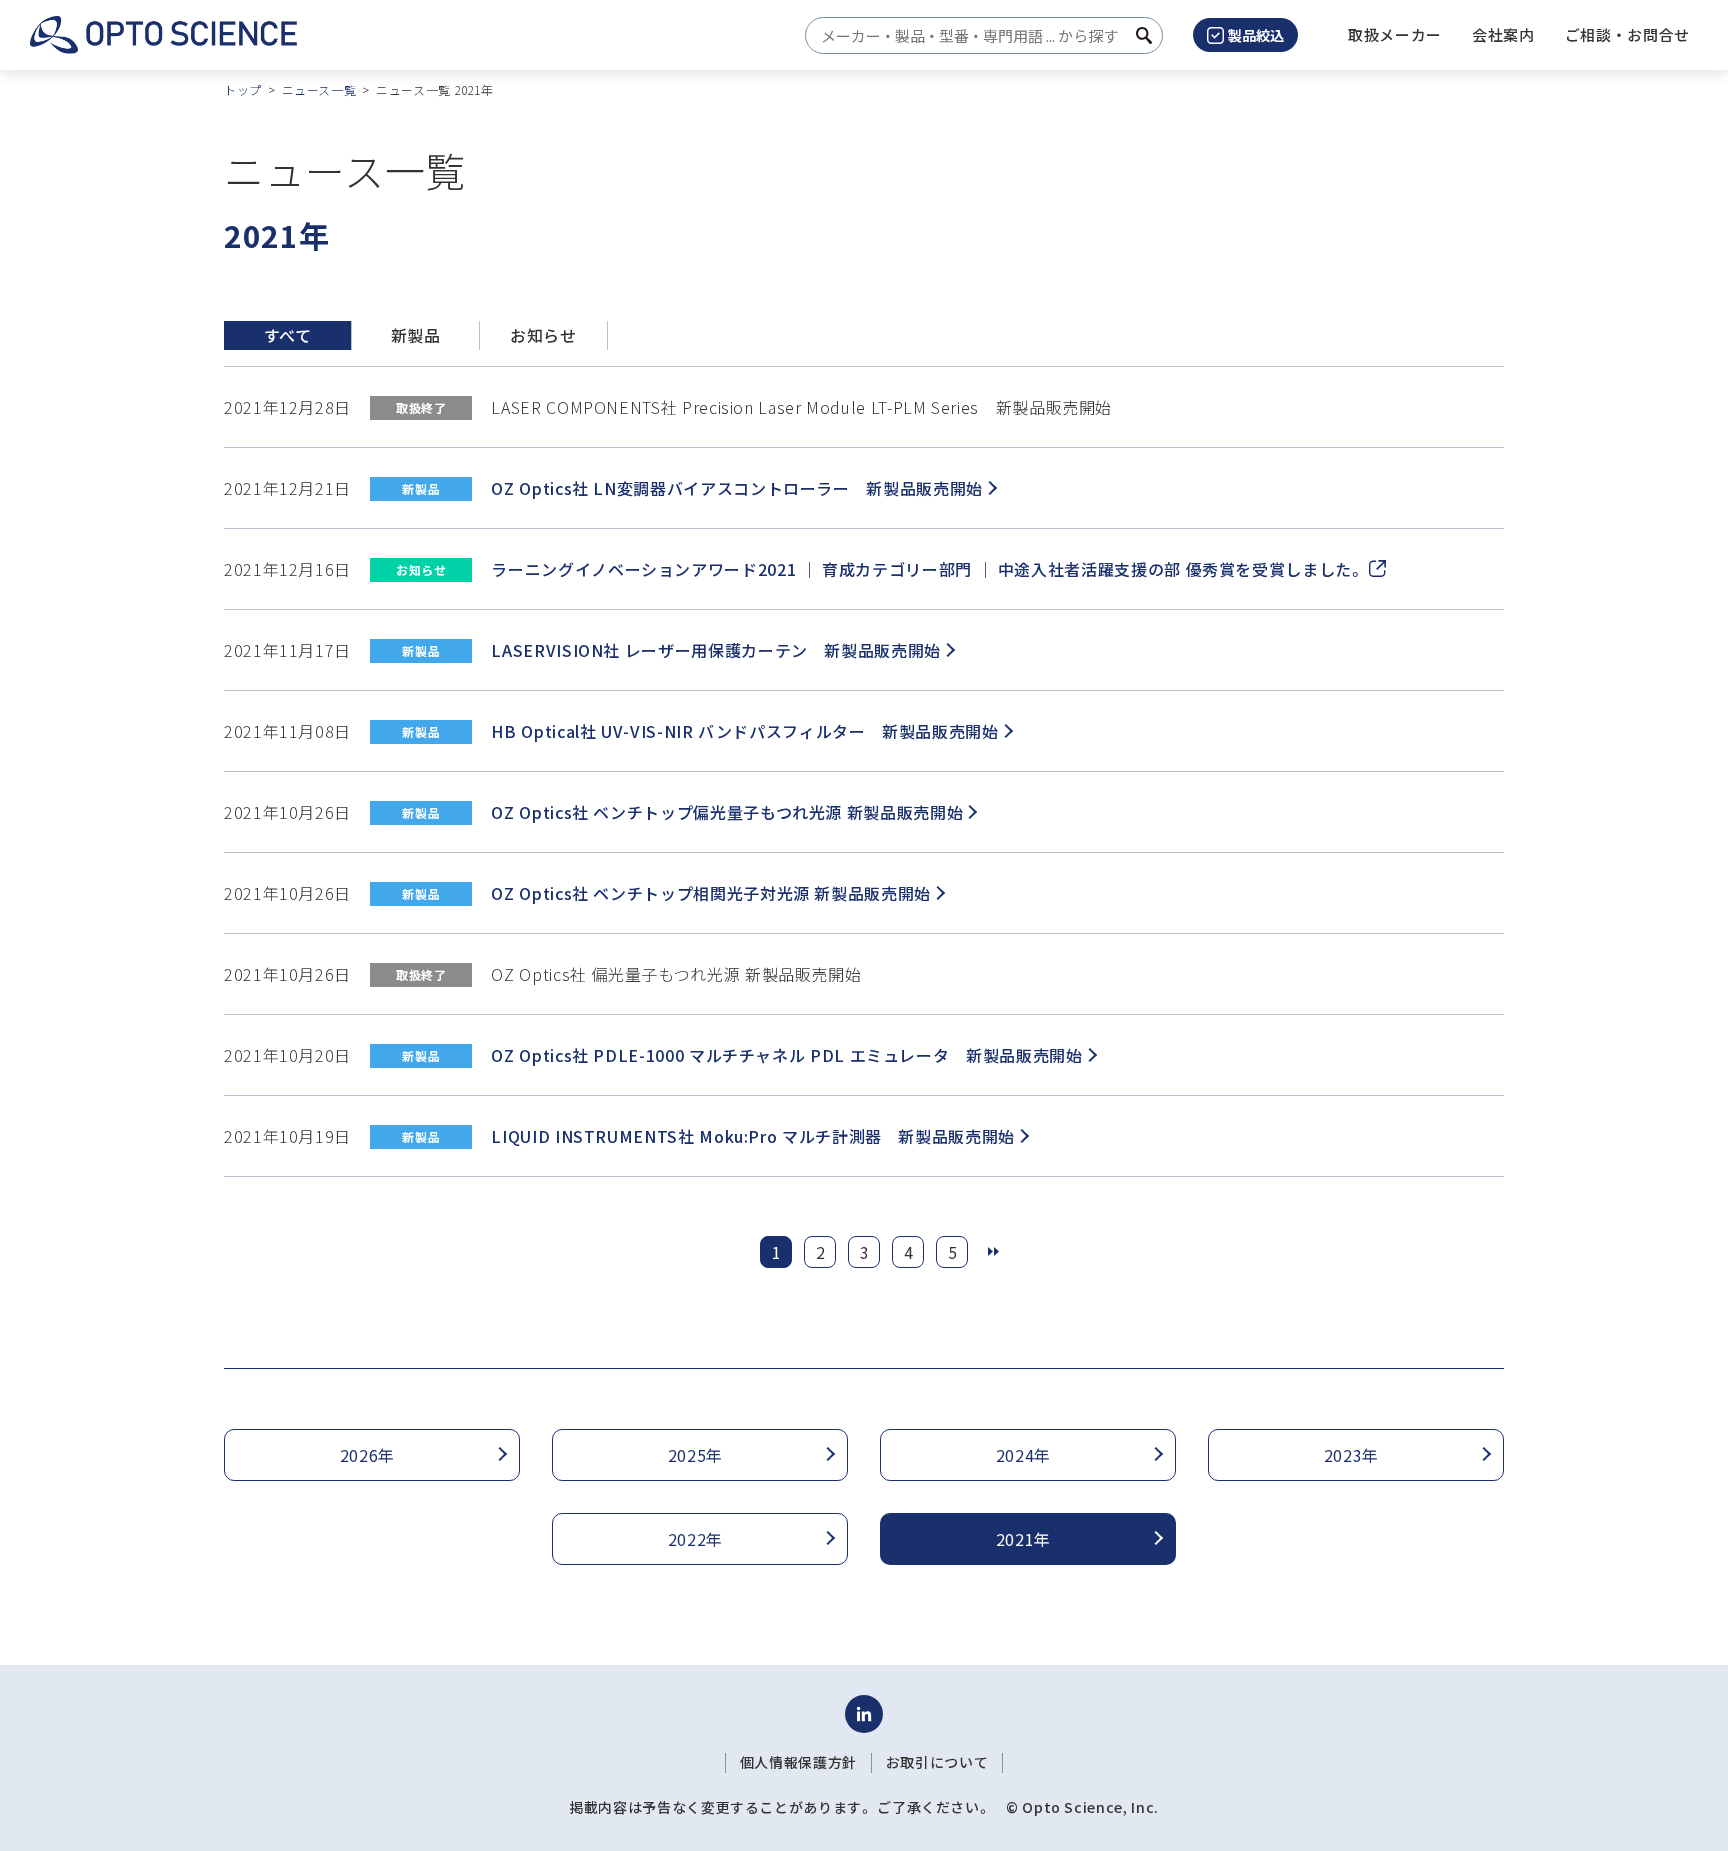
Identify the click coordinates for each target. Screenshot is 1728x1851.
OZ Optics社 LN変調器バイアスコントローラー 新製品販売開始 (736, 488)
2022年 (695, 1539)
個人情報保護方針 (798, 1762)
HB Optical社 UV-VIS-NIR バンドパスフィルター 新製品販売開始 (744, 731)
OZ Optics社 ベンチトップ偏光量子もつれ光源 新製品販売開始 (727, 812)
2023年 (1351, 1455)
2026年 (367, 1455)
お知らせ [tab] (543, 335)
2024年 (1023, 1455)
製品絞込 (1256, 35)
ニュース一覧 (319, 89)
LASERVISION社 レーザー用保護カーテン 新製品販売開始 (715, 650)
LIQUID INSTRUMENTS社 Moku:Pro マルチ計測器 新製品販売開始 (753, 1136)
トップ (243, 89)
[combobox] (978, 35)
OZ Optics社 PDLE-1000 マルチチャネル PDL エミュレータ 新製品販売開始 (786, 1055)
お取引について (937, 1762)
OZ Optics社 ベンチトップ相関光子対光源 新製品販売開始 (710, 893)
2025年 (695, 1455)
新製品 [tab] (416, 335)
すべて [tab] (288, 335)
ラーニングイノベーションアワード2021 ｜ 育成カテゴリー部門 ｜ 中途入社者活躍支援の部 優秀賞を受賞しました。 (927, 569)
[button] (1503, 35)
